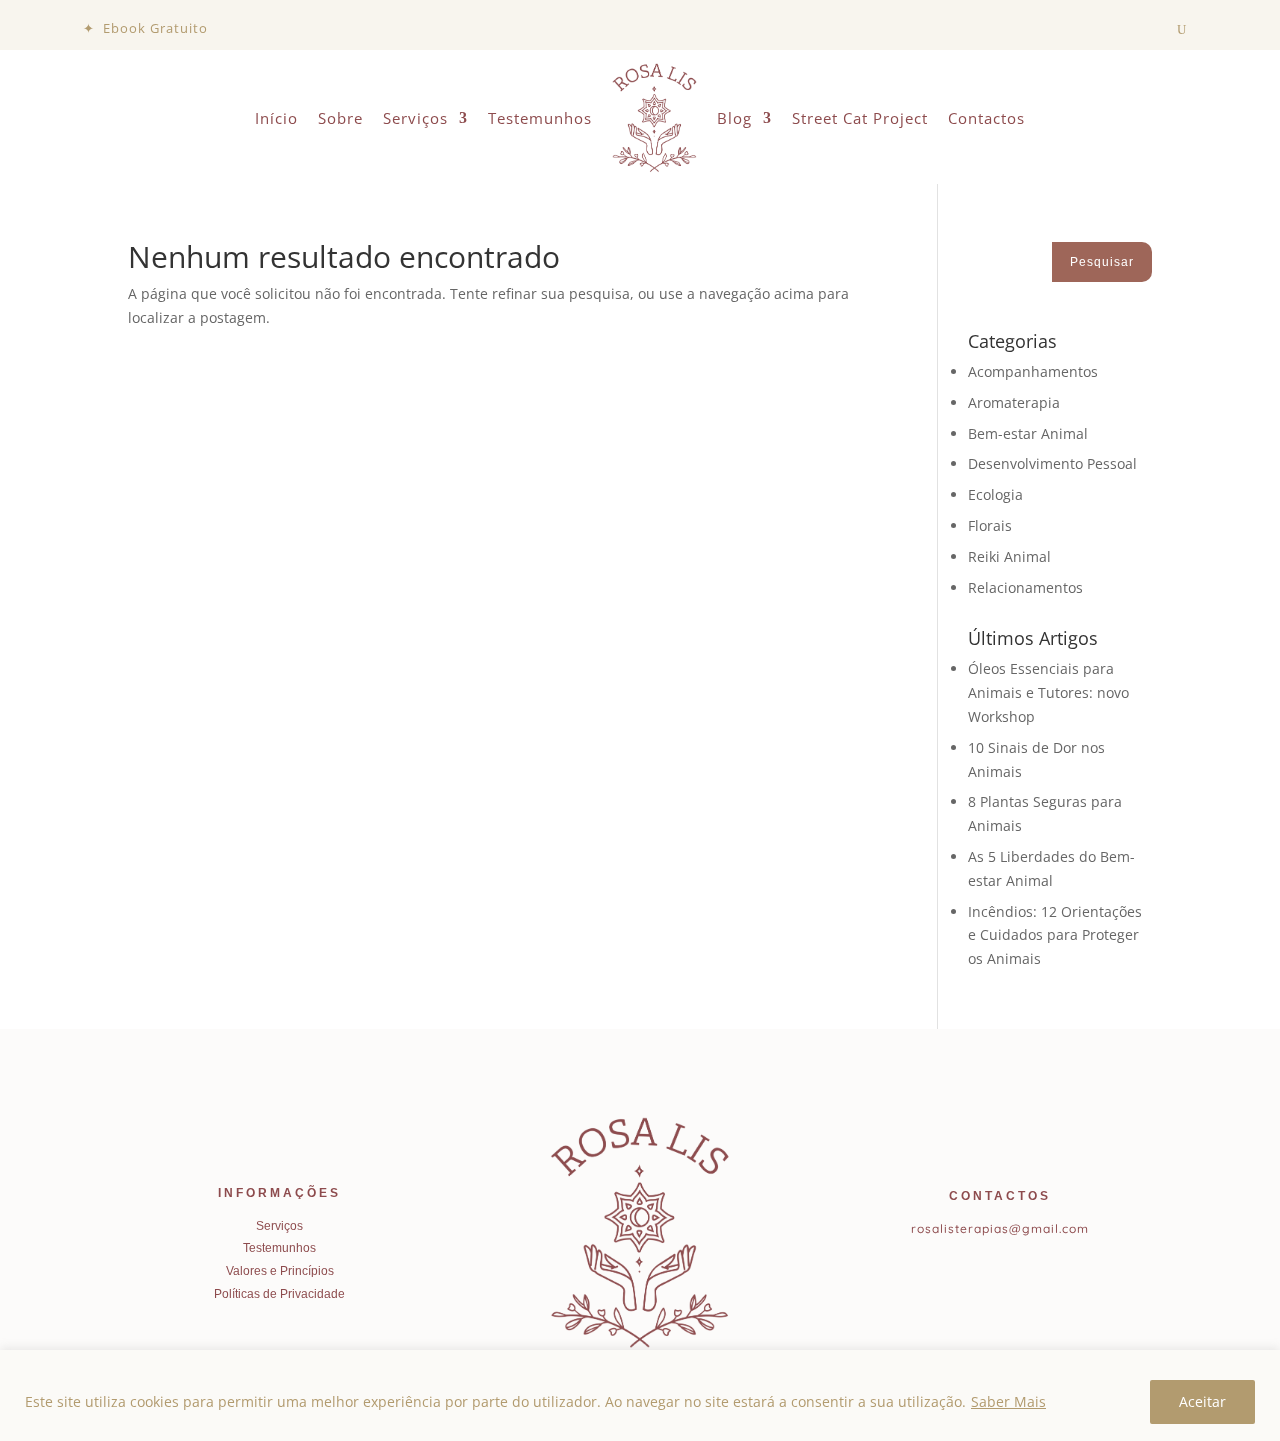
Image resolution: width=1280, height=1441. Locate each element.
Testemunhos (540, 118)
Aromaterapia (1014, 402)
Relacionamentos (1025, 587)
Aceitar (1202, 1401)
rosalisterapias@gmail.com (1000, 1228)
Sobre (340, 118)
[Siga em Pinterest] (1019, 1272)
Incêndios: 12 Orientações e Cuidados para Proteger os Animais (1055, 935)
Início (276, 118)
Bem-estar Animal (1028, 433)
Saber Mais (1008, 1401)
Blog (734, 118)
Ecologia (995, 494)
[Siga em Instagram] (985, 1272)
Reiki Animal (1009, 556)
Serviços (415, 118)
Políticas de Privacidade (279, 1294)
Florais (990, 525)
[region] (640, 1395)
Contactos (986, 118)
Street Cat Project (860, 118)
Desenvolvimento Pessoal (1052, 463)
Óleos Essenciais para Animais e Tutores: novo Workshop (1048, 692)
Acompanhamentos (1033, 371)
